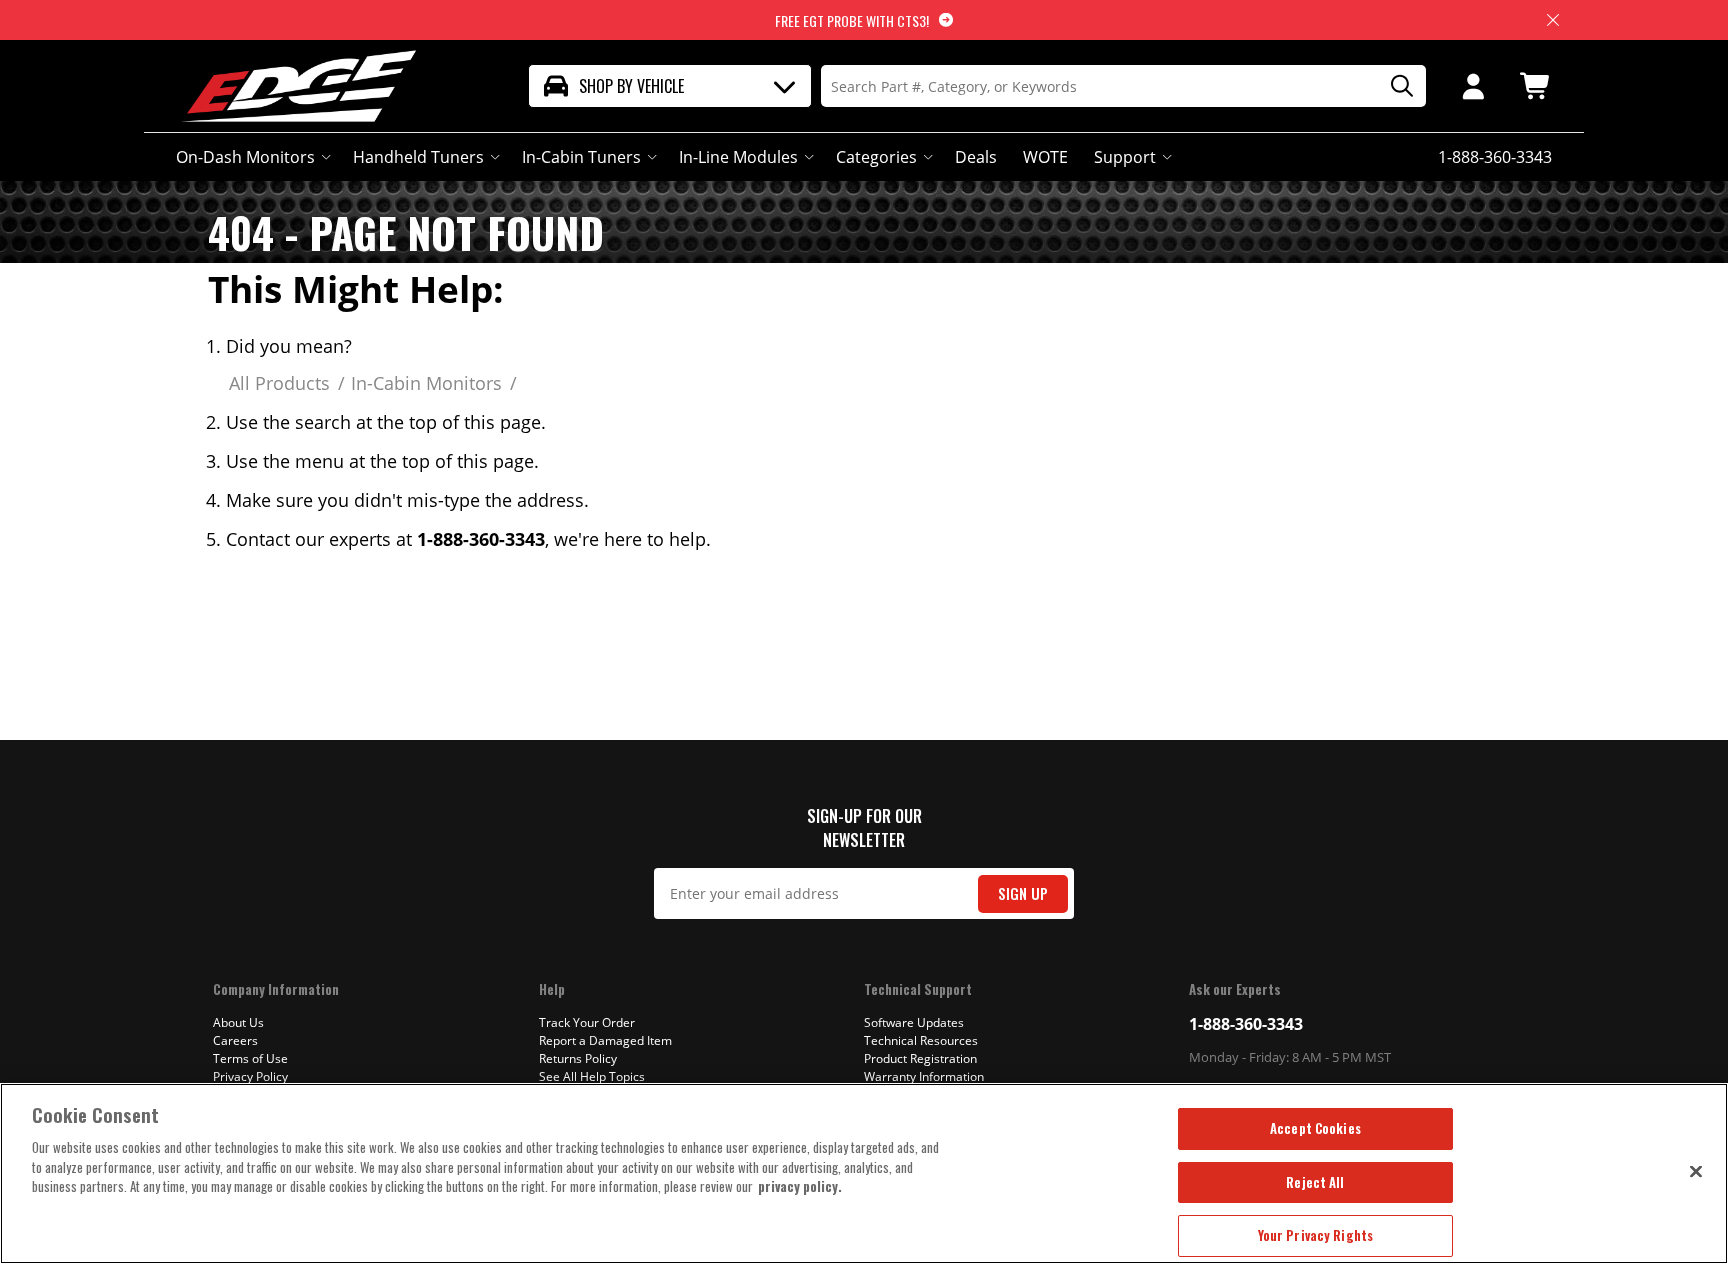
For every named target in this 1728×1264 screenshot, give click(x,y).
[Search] (1395, 86)
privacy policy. (800, 1186)
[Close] (1696, 1171)
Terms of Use (250, 1058)
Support (1125, 157)
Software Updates (914, 1022)
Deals (976, 157)
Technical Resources (921, 1040)
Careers (235, 1040)
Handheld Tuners (418, 157)
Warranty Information (924, 1076)
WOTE (1045, 157)
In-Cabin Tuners (581, 157)
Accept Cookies (1315, 1128)
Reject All (1315, 1182)
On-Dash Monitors (245, 157)
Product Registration (920, 1058)
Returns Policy (578, 1058)
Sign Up (1023, 893)
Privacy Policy (250, 1076)
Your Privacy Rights (1315, 1235)
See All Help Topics (592, 1076)
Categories (876, 157)
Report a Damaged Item (605, 1040)
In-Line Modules (738, 157)
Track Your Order (587, 1022)
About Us (238, 1022)
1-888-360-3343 (1246, 1024)
